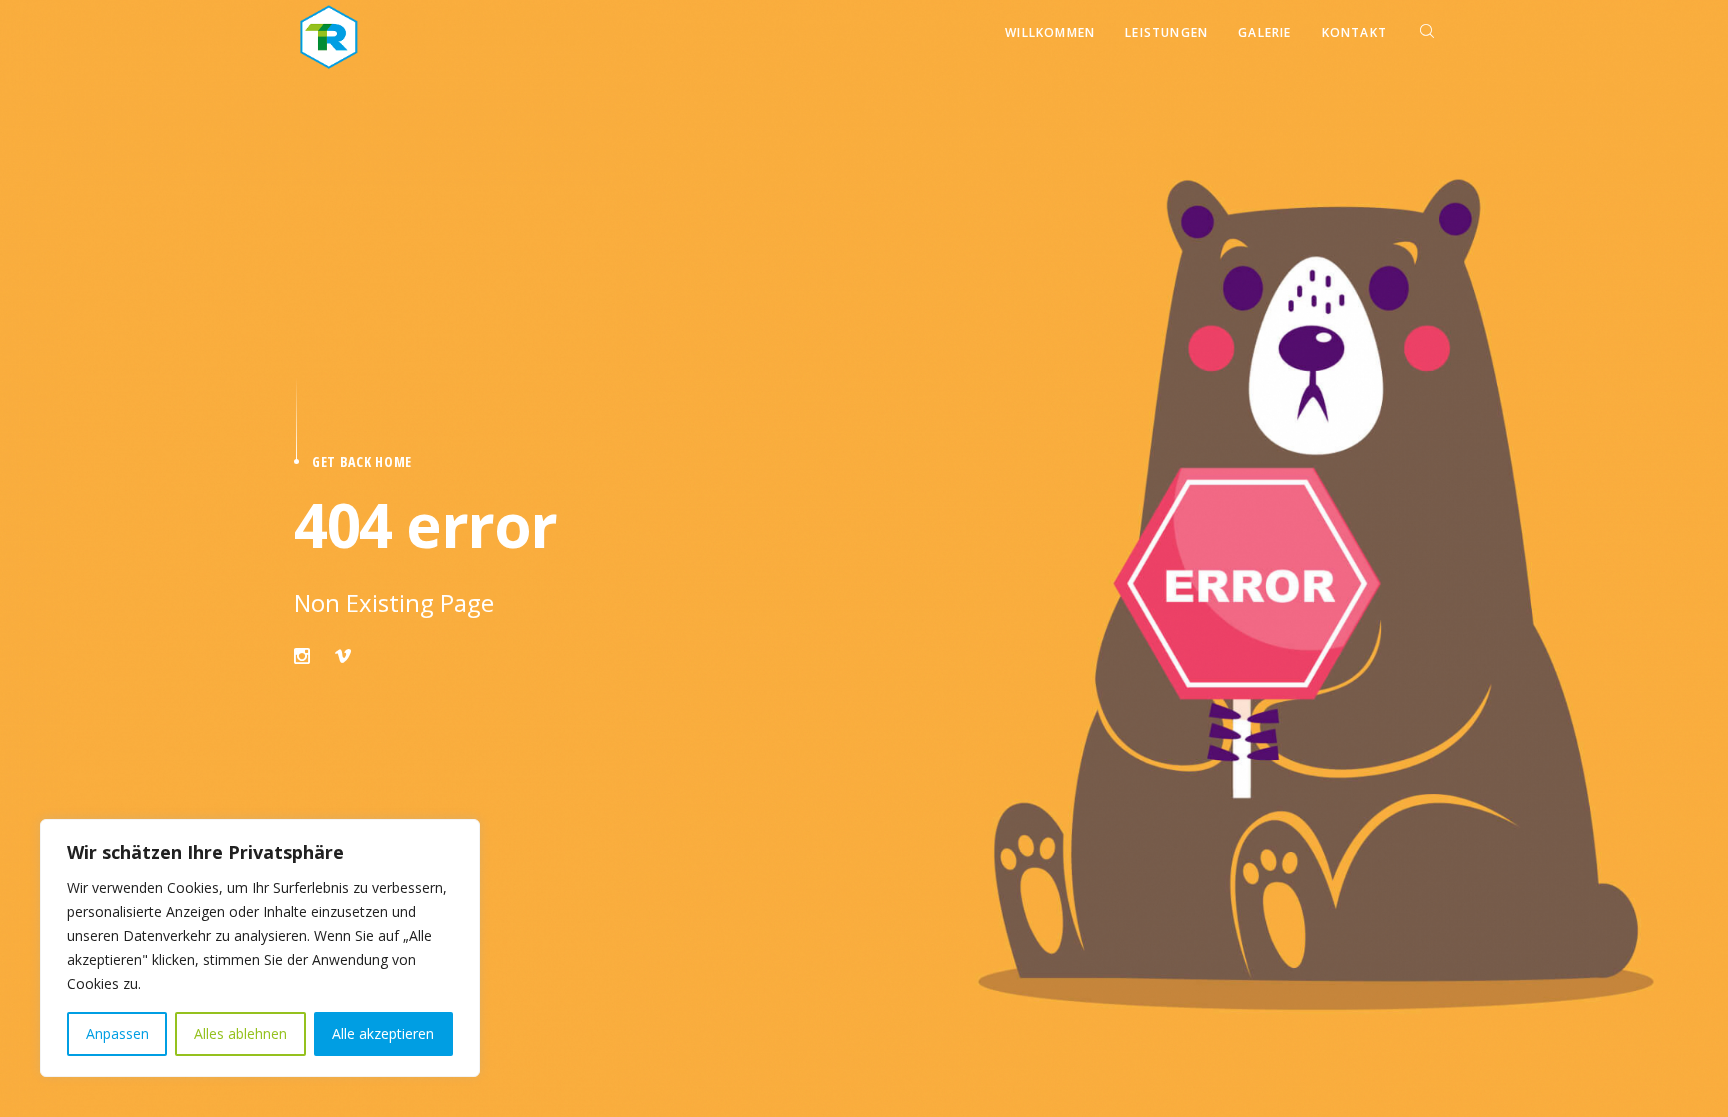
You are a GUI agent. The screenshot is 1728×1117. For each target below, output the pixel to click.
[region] (260, 948)
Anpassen (117, 1033)
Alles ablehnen (240, 1033)
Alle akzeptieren (383, 1033)
